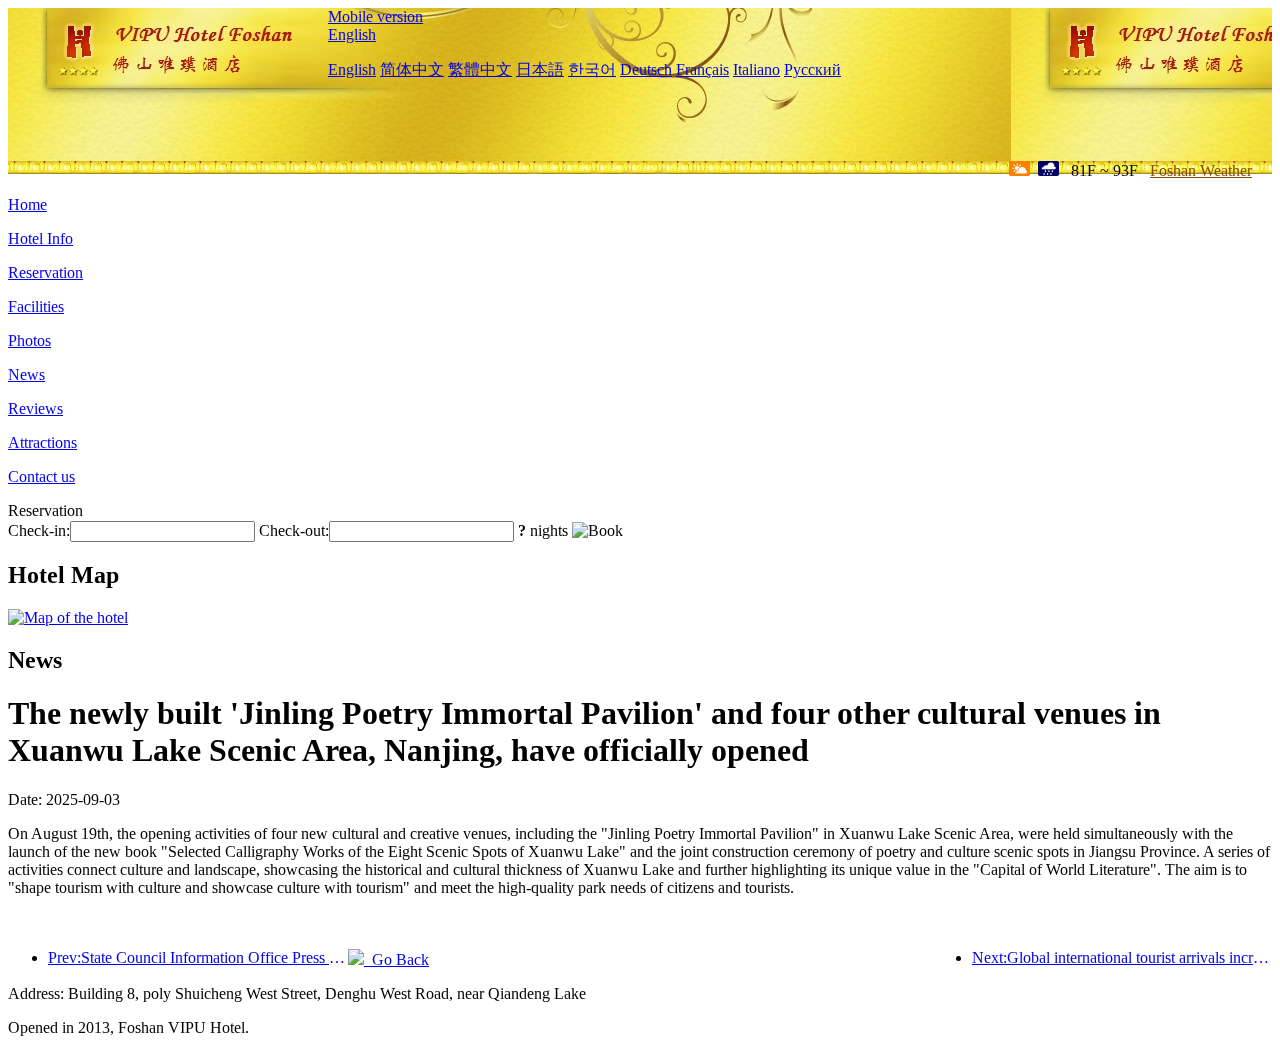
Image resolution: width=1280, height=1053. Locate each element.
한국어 (592, 69)
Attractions (42, 442)
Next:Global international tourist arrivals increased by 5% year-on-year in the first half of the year (1122, 957)
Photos (29, 340)
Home (27, 204)
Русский (812, 69)
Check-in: (39, 530)
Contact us (41, 476)
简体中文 (412, 69)
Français (702, 69)
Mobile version (375, 16)
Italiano (756, 69)
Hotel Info (40, 238)
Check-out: (294, 530)
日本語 (540, 69)
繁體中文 (480, 69)
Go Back (396, 959)
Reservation (45, 272)
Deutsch (646, 69)
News (26, 374)
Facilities (36, 306)
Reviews (35, 408)
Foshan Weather (1201, 170)
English (352, 34)
